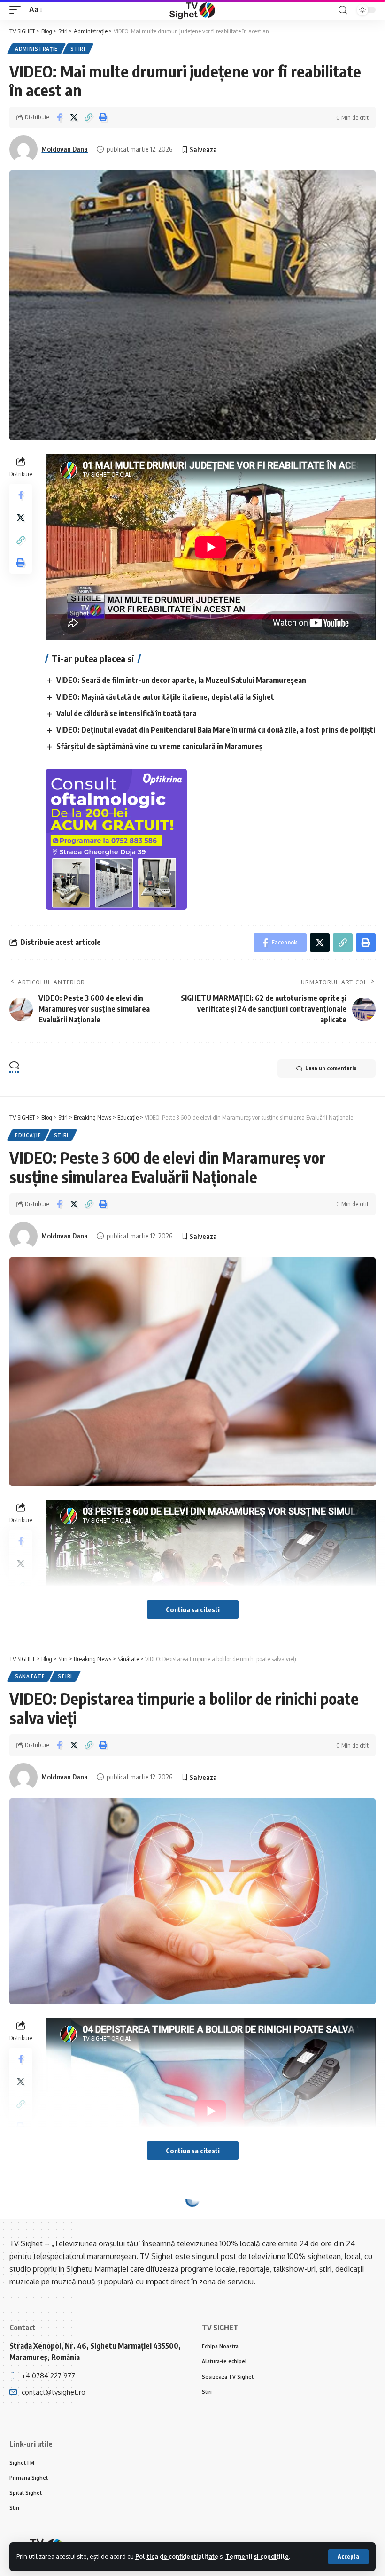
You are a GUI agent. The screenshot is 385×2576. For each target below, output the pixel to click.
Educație (28, 1135)
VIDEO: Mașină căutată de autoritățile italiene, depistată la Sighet (165, 697)
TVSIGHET (58, 2318)
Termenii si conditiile (257, 2556)
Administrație (36, 49)
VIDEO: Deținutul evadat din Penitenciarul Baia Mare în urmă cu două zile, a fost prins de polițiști (216, 730)
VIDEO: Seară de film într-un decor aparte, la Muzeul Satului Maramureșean (181, 680)
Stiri (78, 49)
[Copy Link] (88, 117)
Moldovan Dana (65, 149)
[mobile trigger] (17, 10)
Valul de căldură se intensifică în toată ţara (126, 713)
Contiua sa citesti (193, 1609)
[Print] (103, 117)
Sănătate (30, 1676)
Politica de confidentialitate (177, 2556)
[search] (343, 10)
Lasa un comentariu (331, 1068)
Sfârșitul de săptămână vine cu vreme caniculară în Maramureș (159, 746)
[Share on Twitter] (74, 117)
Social (25, 2217)
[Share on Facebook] (59, 117)
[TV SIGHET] (192, 10)
